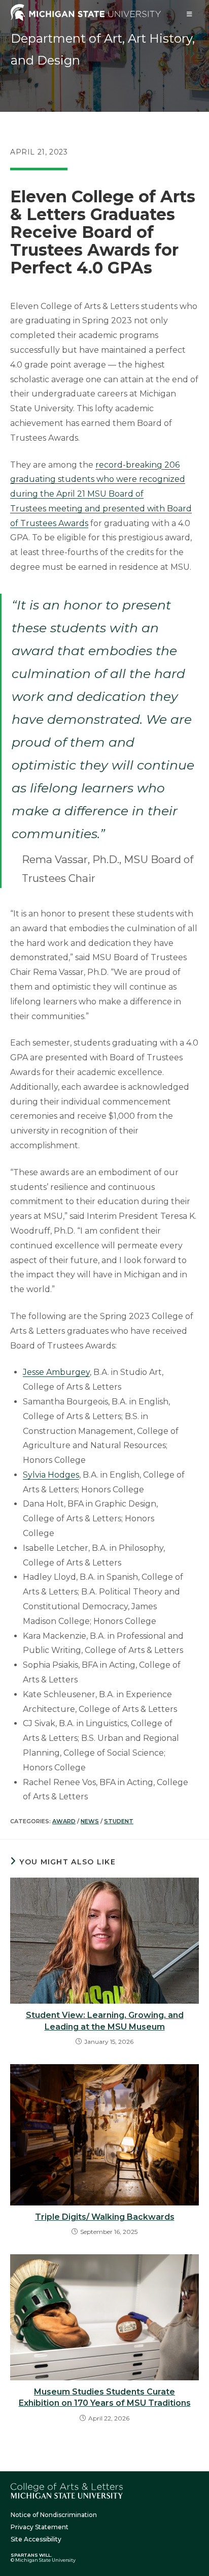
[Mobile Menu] (190, 14)
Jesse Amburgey (56, 1372)
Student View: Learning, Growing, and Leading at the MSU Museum (105, 2021)
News (90, 1821)
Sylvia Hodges (51, 1475)
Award (64, 1821)
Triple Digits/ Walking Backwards (105, 2217)
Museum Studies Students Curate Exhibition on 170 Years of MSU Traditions (105, 2397)
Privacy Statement (40, 2527)
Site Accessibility (36, 2539)
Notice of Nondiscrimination (54, 2515)
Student (119, 1821)
